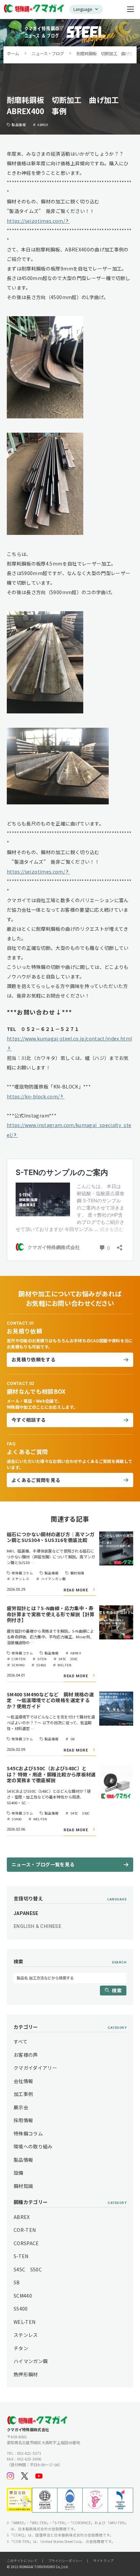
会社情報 (23, 2081)
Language (83, 9)
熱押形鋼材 (26, 2374)
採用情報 (23, 2120)
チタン (21, 2348)
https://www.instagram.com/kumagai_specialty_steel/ (69, 1130)
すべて (21, 2041)
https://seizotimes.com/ (36, 221)
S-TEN (21, 2256)
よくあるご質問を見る (36, 1480)
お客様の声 (26, 2055)
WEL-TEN (24, 2322)
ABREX (22, 2217)
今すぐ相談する (29, 1420)
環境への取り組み (33, 2146)
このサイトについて (22, 2561)
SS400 (21, 2309)
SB (17, 2282)
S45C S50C (28, 2269)
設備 (19, 2173)
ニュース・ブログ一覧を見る (43, 1864)
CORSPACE (26, 2243)
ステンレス (26, 2335)
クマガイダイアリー (35, 2068)
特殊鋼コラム (28, 2133)
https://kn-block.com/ (33, 1096)
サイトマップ (103, 2561)
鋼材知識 (23, 2186)
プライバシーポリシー (65, 2561)
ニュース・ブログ (48, 53)
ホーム (13, 53)
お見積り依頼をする (33, 1359)
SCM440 (23, 2296)
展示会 (21, 2107)
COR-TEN (25, 2230)
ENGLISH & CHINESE (37, 1926)
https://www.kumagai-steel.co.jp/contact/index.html (69, 1038)
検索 (117, 1990)
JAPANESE (26, 1913)
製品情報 (23, 2160)
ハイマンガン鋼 (31, 2361)
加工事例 (23, 2094)
